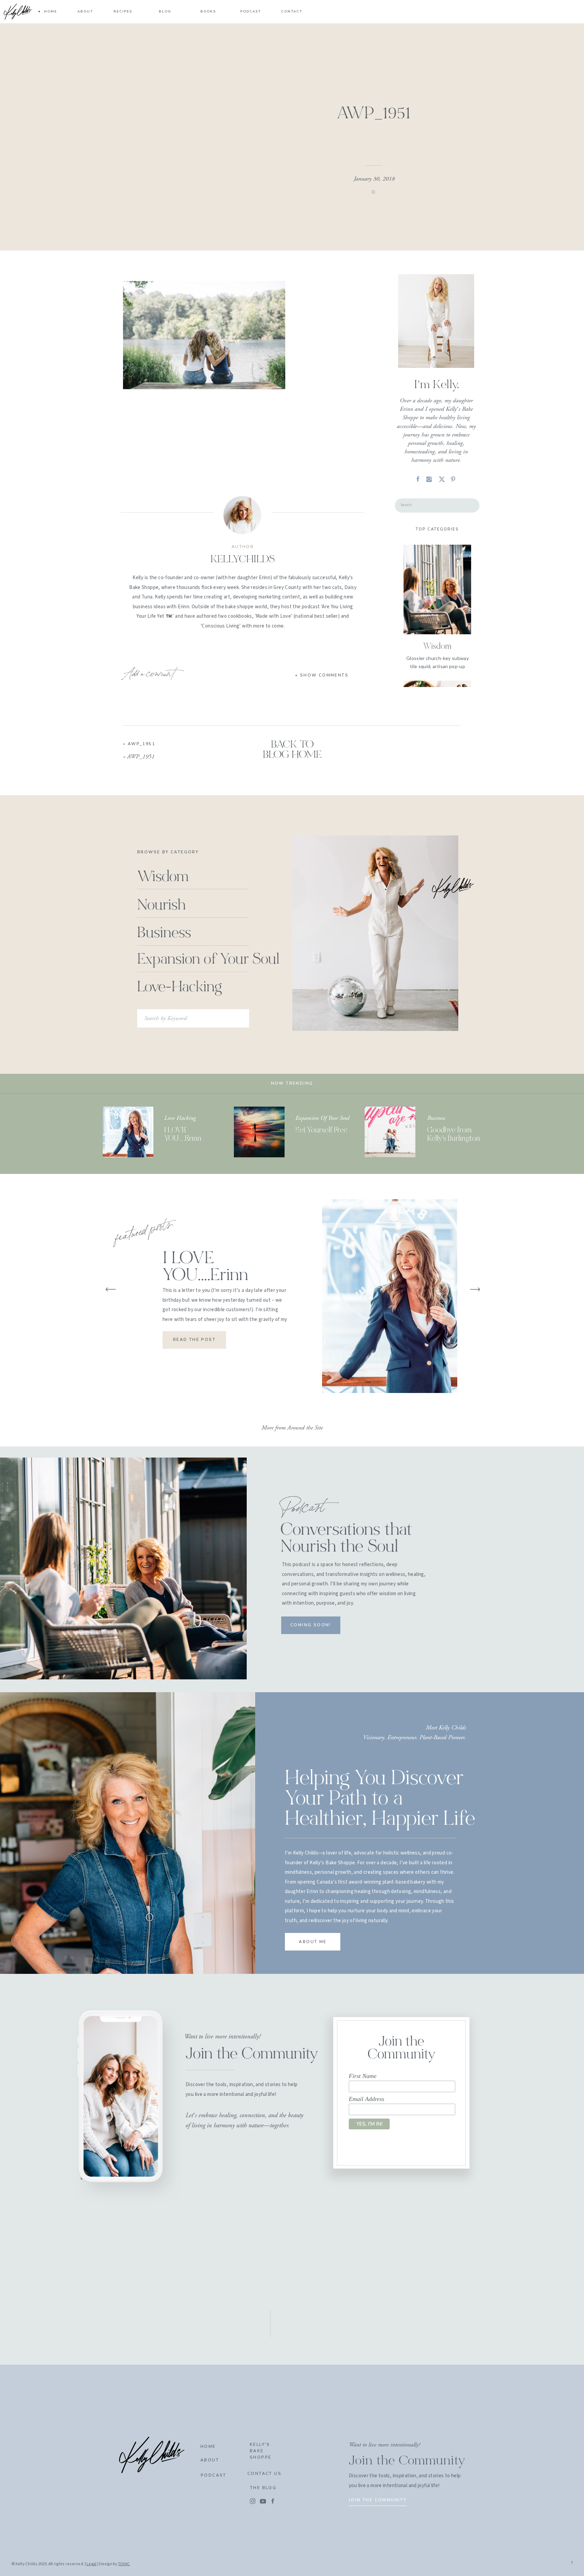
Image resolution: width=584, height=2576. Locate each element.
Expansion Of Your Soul (322, 1118)
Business (436, 1118)
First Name (363, 2076)
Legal (91, 2564)
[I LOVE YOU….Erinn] (128, 1132)
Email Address (367, 2099)
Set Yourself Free (321, 1130)
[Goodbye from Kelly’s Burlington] (390, 1132)
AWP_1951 (141, 744)
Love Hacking (180, 1118)
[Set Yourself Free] (259, 1132)
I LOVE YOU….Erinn (205, 1268)
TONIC (124, 2564)
